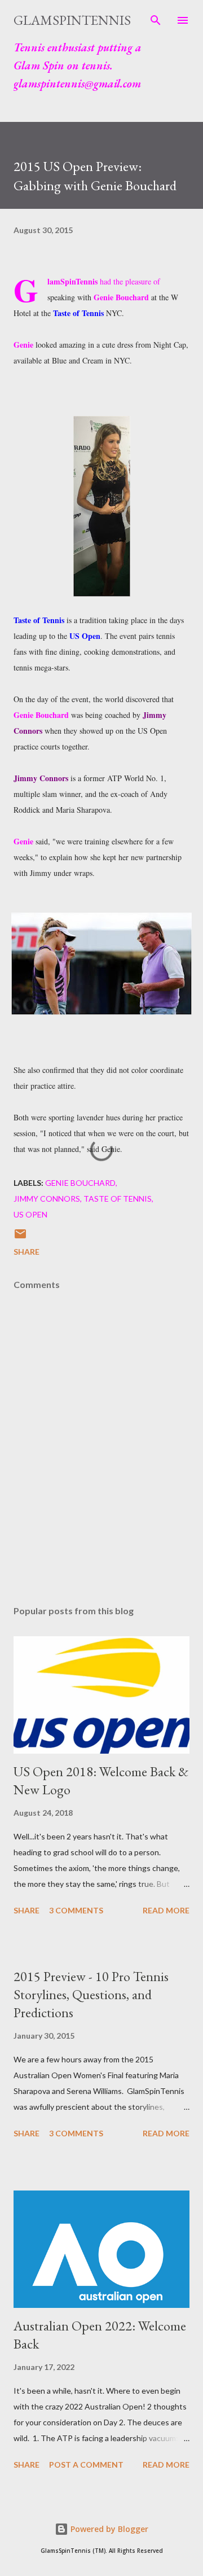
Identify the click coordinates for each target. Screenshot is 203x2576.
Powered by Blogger (108, 2529)
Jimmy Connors (47, 1199)
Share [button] (27, 1252)
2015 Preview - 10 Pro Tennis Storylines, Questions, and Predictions (91, 1994)
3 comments (76, 1910)
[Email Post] (20, 1237)
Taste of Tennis (118, 1199)
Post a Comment (86, 2465)
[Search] (156, 20)
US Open (30, 1214)
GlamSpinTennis (72, 20)
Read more (166, 1910)
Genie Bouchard (80, 1183)
